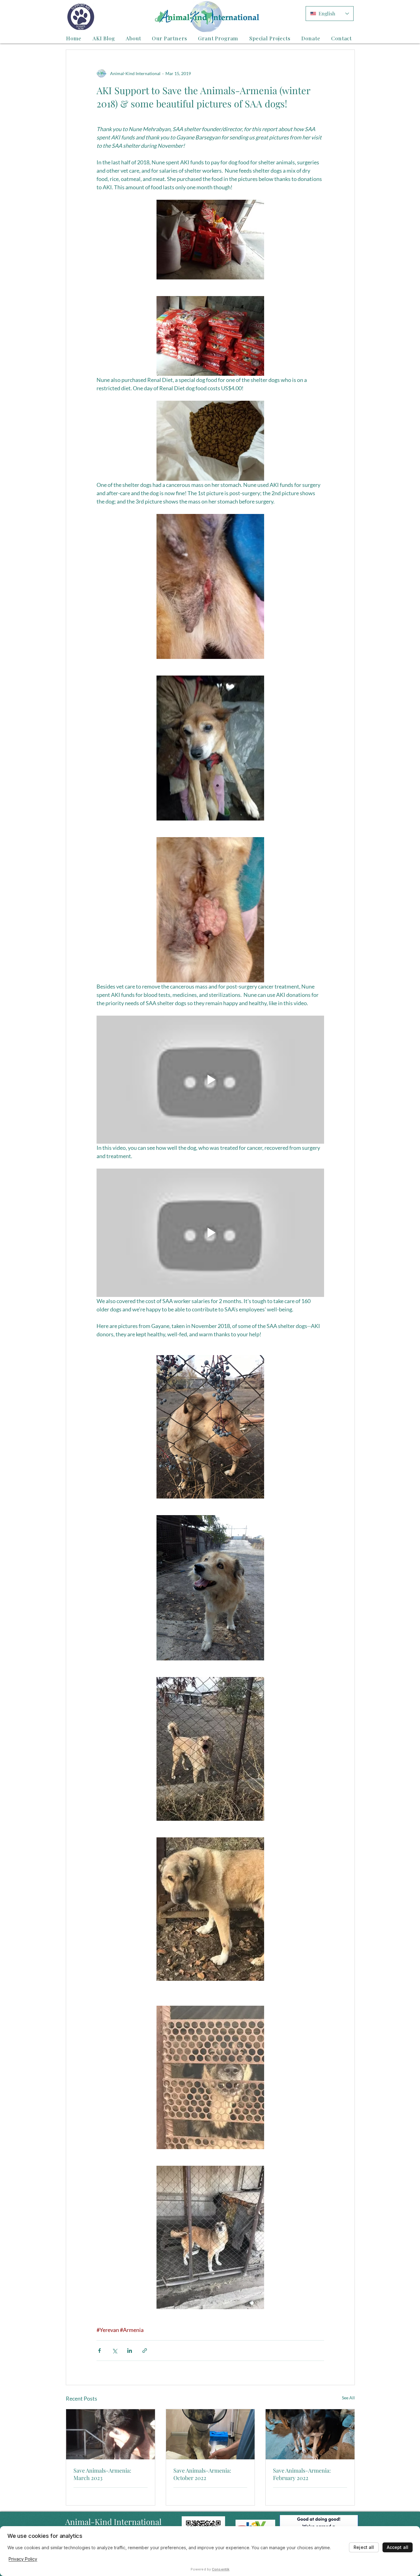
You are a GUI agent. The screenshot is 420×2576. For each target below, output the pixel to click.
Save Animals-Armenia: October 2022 (202, 2474)
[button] (134, 38)
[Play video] (210, 1080)
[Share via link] (145, 2351)
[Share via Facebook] (99, 2351)
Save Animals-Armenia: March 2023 (102, 2474)
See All (348, 2398)
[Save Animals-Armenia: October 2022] (210, 2434)
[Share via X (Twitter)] (115, 2351)
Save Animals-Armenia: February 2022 (302, 2474)
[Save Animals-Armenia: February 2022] (310, 2434)
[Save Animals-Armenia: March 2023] (111, 2434)
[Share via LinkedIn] (130, 2351)
